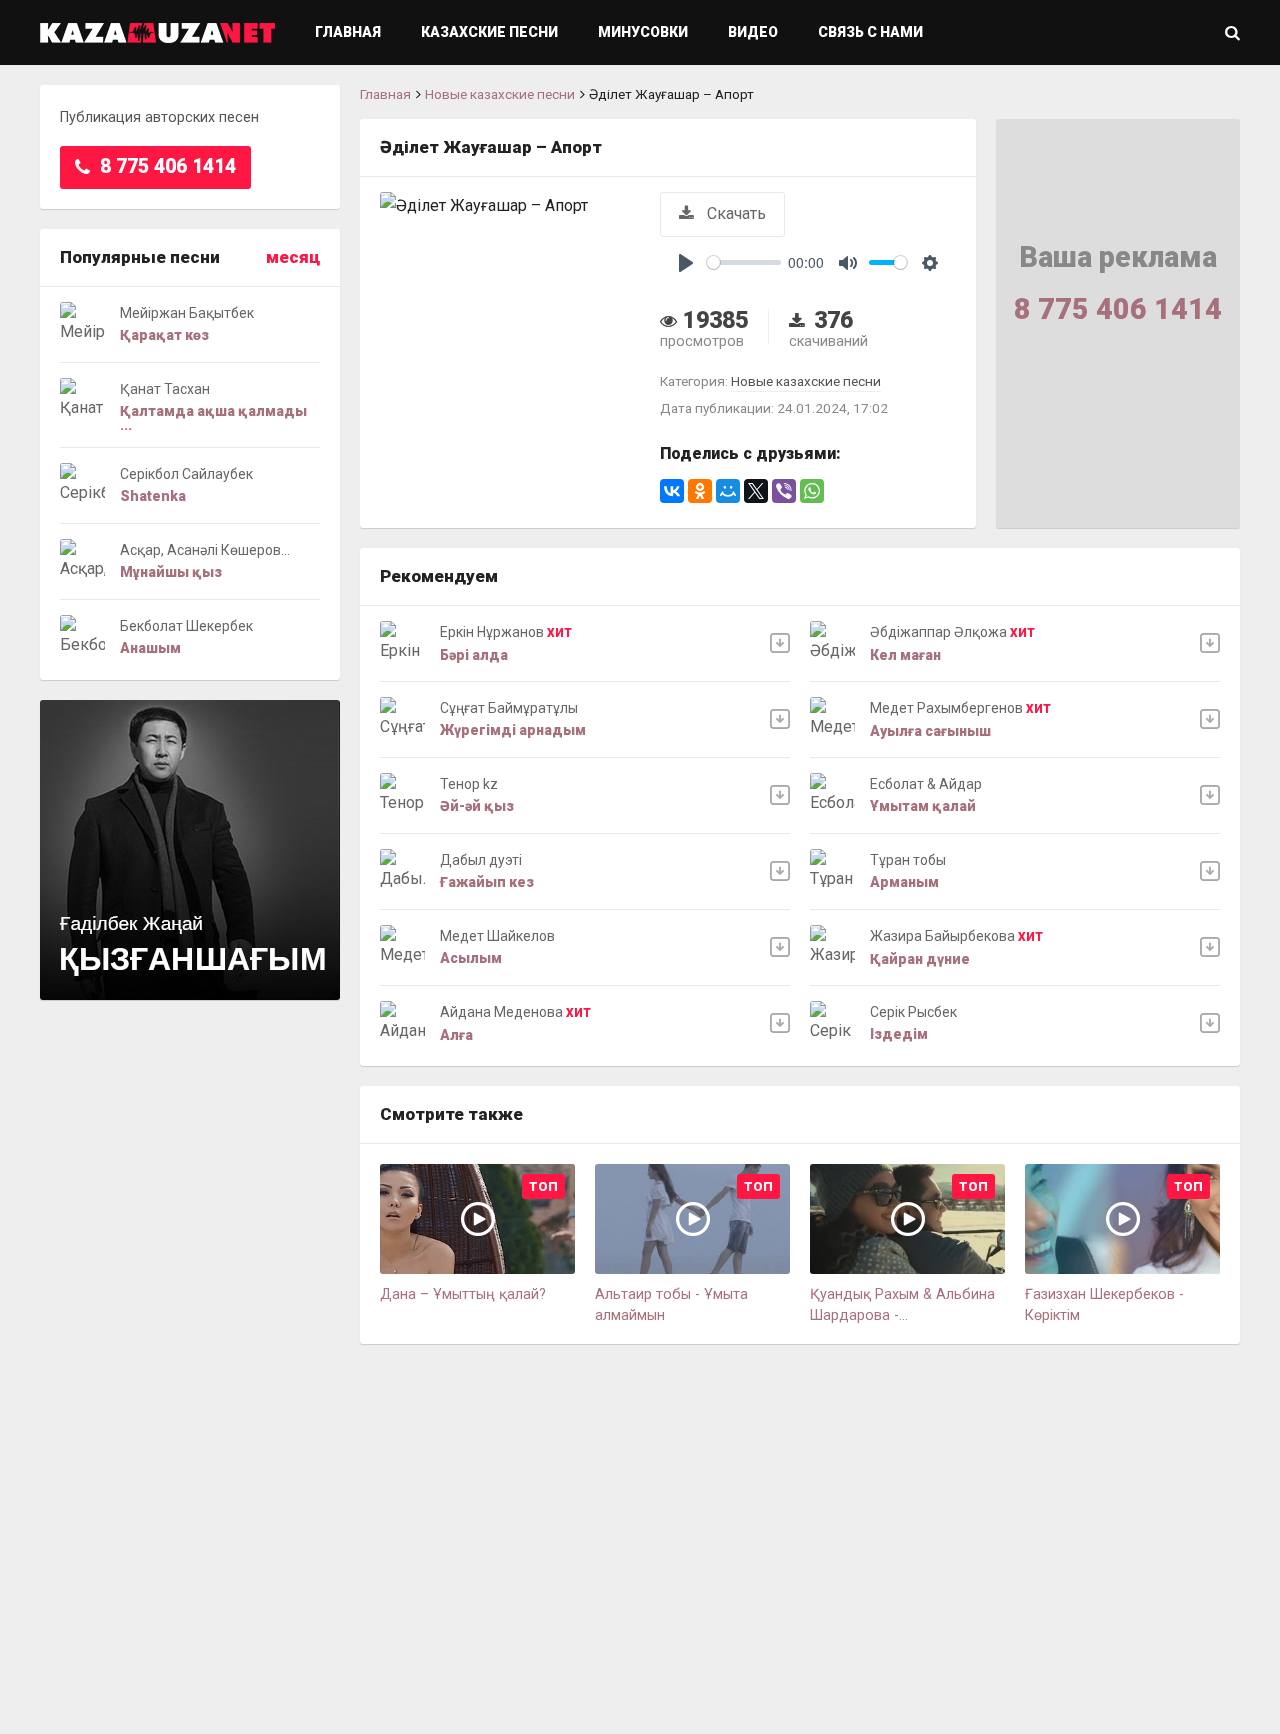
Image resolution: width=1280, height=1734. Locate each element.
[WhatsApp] (812, 491)
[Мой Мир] (728, 491)
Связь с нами (870, 32)
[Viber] (784, 491)
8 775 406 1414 (165, 166)
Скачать (734, 213)
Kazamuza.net (157, 32)
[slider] (744, 262)
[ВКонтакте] (672, 491)
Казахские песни (489, 32)
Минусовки (643, 32)
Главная (348, 32)
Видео (753, 32)
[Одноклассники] (700, 491)
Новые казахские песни (500, 94)
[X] (756, 491)
